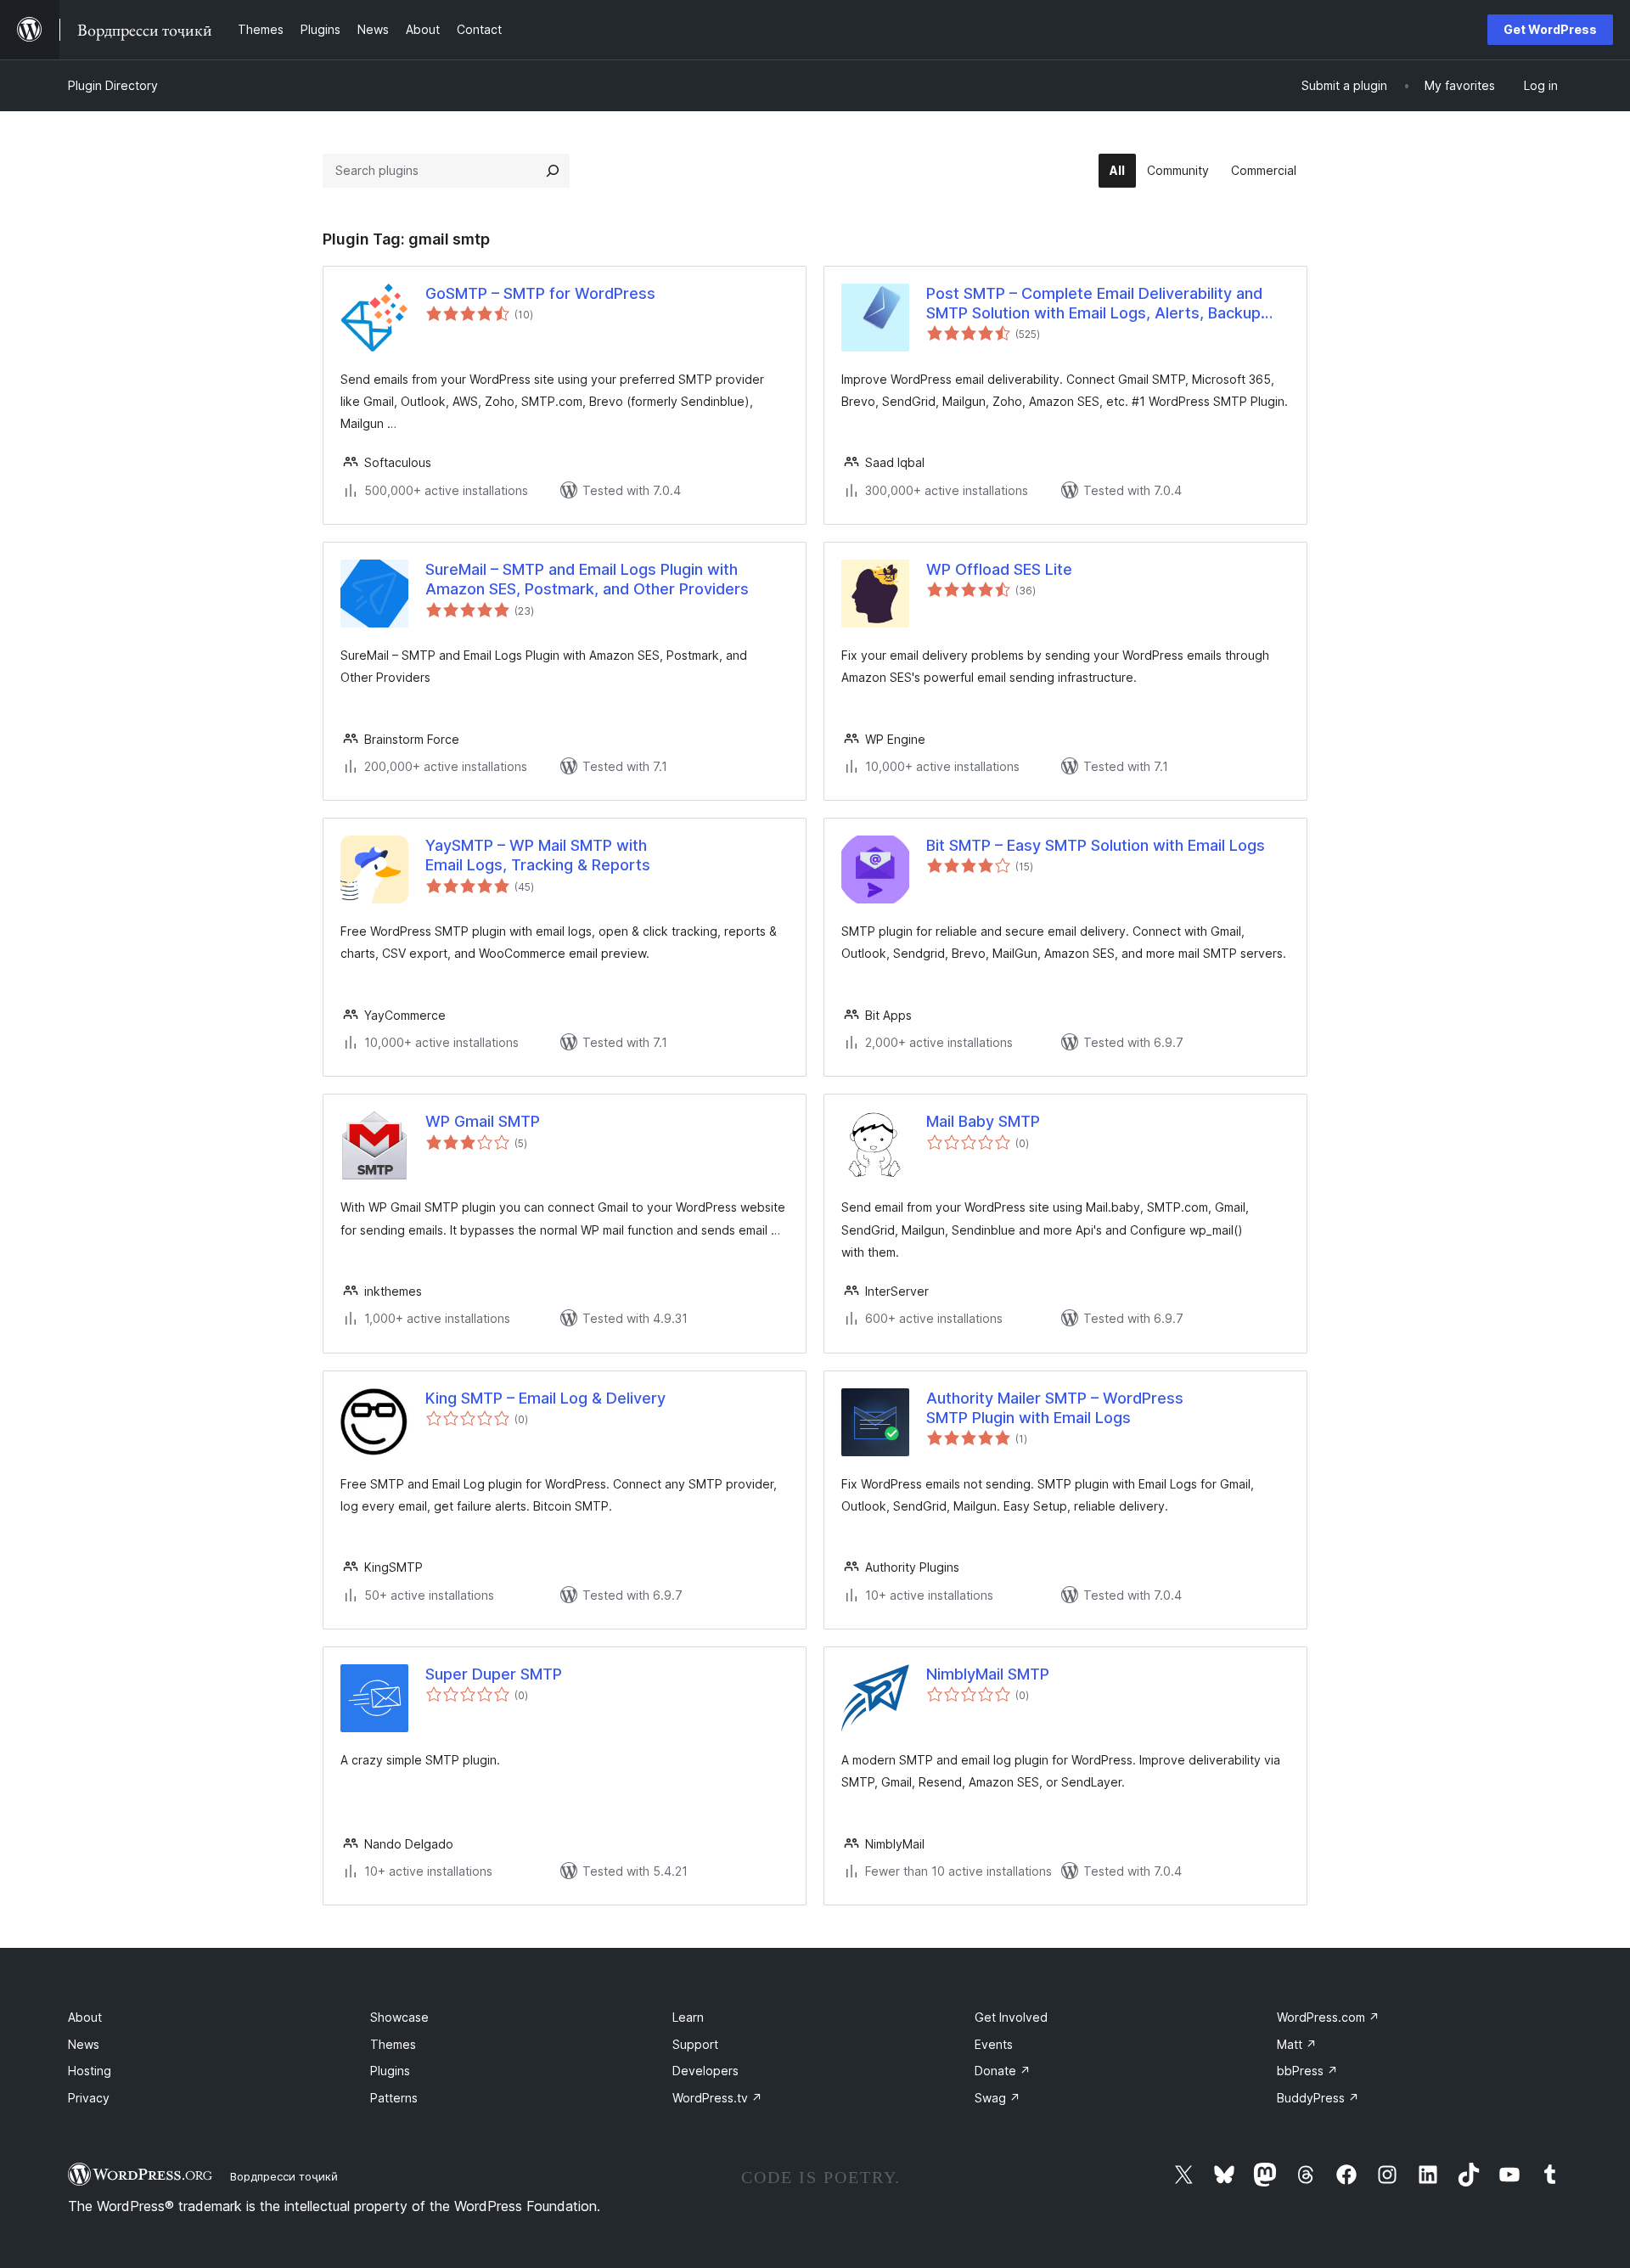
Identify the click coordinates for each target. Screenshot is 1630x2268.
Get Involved (1011, 2017)
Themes (393, 2044)
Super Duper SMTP (494, 1674)
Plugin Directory (113, 85)
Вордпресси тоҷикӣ (284, 2176)
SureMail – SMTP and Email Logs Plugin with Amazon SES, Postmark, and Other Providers (587, 579)
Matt (1297, 2044)
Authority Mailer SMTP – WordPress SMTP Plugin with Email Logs (1055, 1408)
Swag (998, 2098)
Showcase (399, 2017)
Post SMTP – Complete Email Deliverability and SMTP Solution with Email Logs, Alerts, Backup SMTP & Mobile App (1094, 304)
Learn (688, 2017)
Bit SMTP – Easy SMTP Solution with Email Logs (1096, 845)
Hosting (90, 2071)
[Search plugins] (553, 171)
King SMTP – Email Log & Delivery (545, 1398)
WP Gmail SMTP (483, 1121)
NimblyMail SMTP (988, 1674)
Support (695, 2044)
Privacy (89, 2098)
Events (994, 2044)
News (84, 2044)
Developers (705, 2071)
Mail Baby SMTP (983, 1121)
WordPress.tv (717, 2098)
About (85, 2017)
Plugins (390, 2071)
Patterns (394, 2098)
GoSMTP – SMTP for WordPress (540, 293)
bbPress (1307, 2071)
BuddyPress (1318, 2098)
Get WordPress (1550, 29)
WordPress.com (1328, 2017)
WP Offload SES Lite (999, 569)
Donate (1003, 2071)
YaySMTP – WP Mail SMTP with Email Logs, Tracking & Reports (538, 855)
